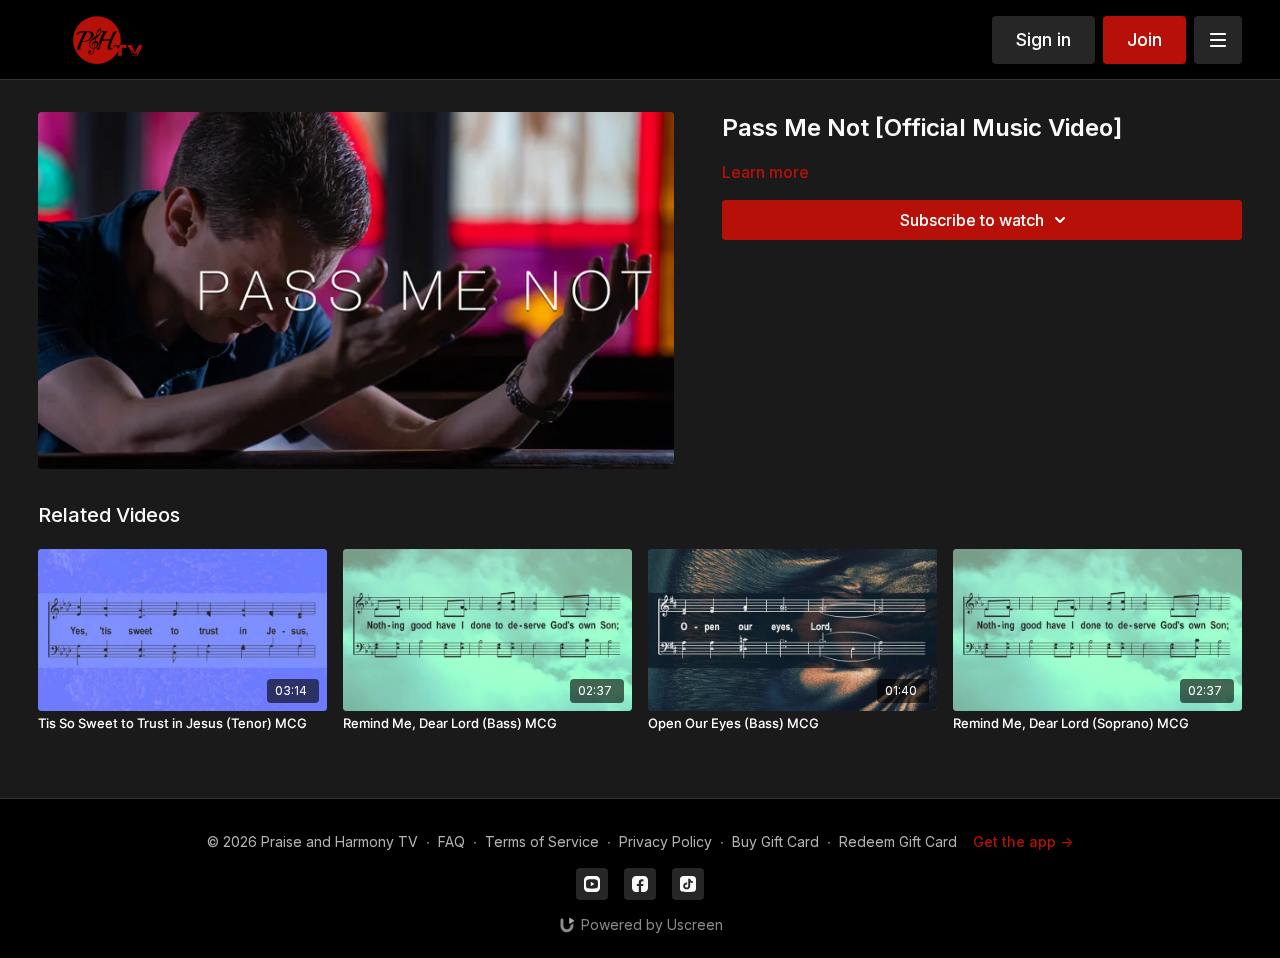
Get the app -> (1023, 841)
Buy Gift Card (775, 841)
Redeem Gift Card (898, 841)
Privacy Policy (665, 841)
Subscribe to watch (972, 220)
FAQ (451, 841)
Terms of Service (542, 841)
